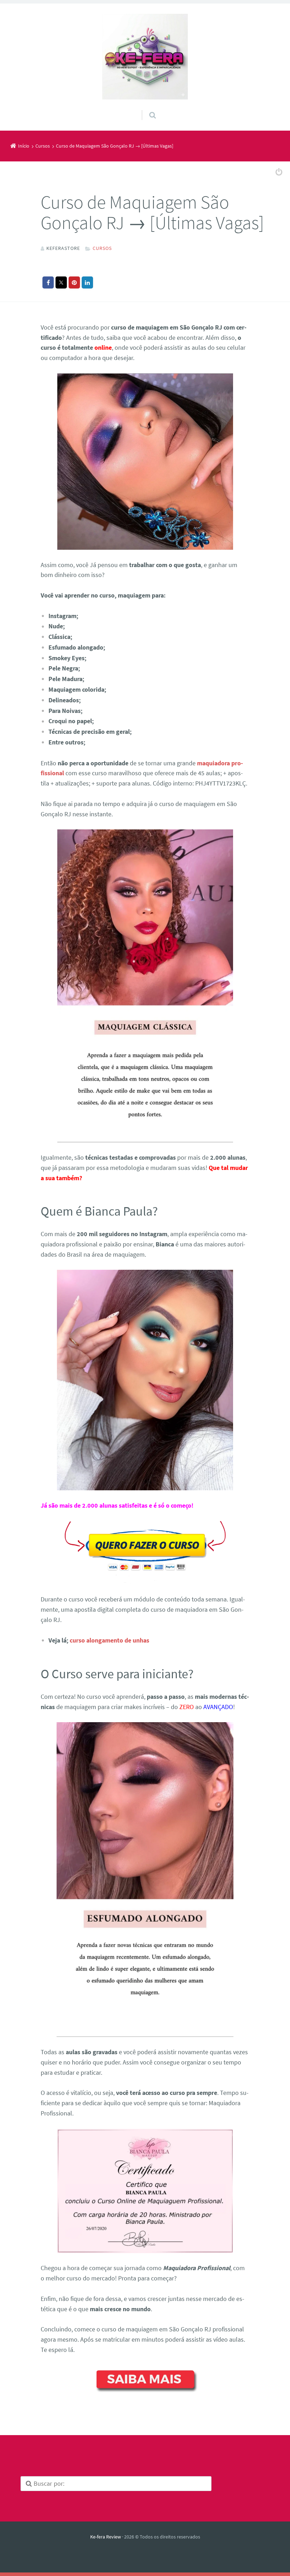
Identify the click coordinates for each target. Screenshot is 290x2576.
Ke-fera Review (106, 2537)
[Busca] (146, 108)
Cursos (102, 248)
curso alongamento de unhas (109, 1640)
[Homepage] (145, 57)
